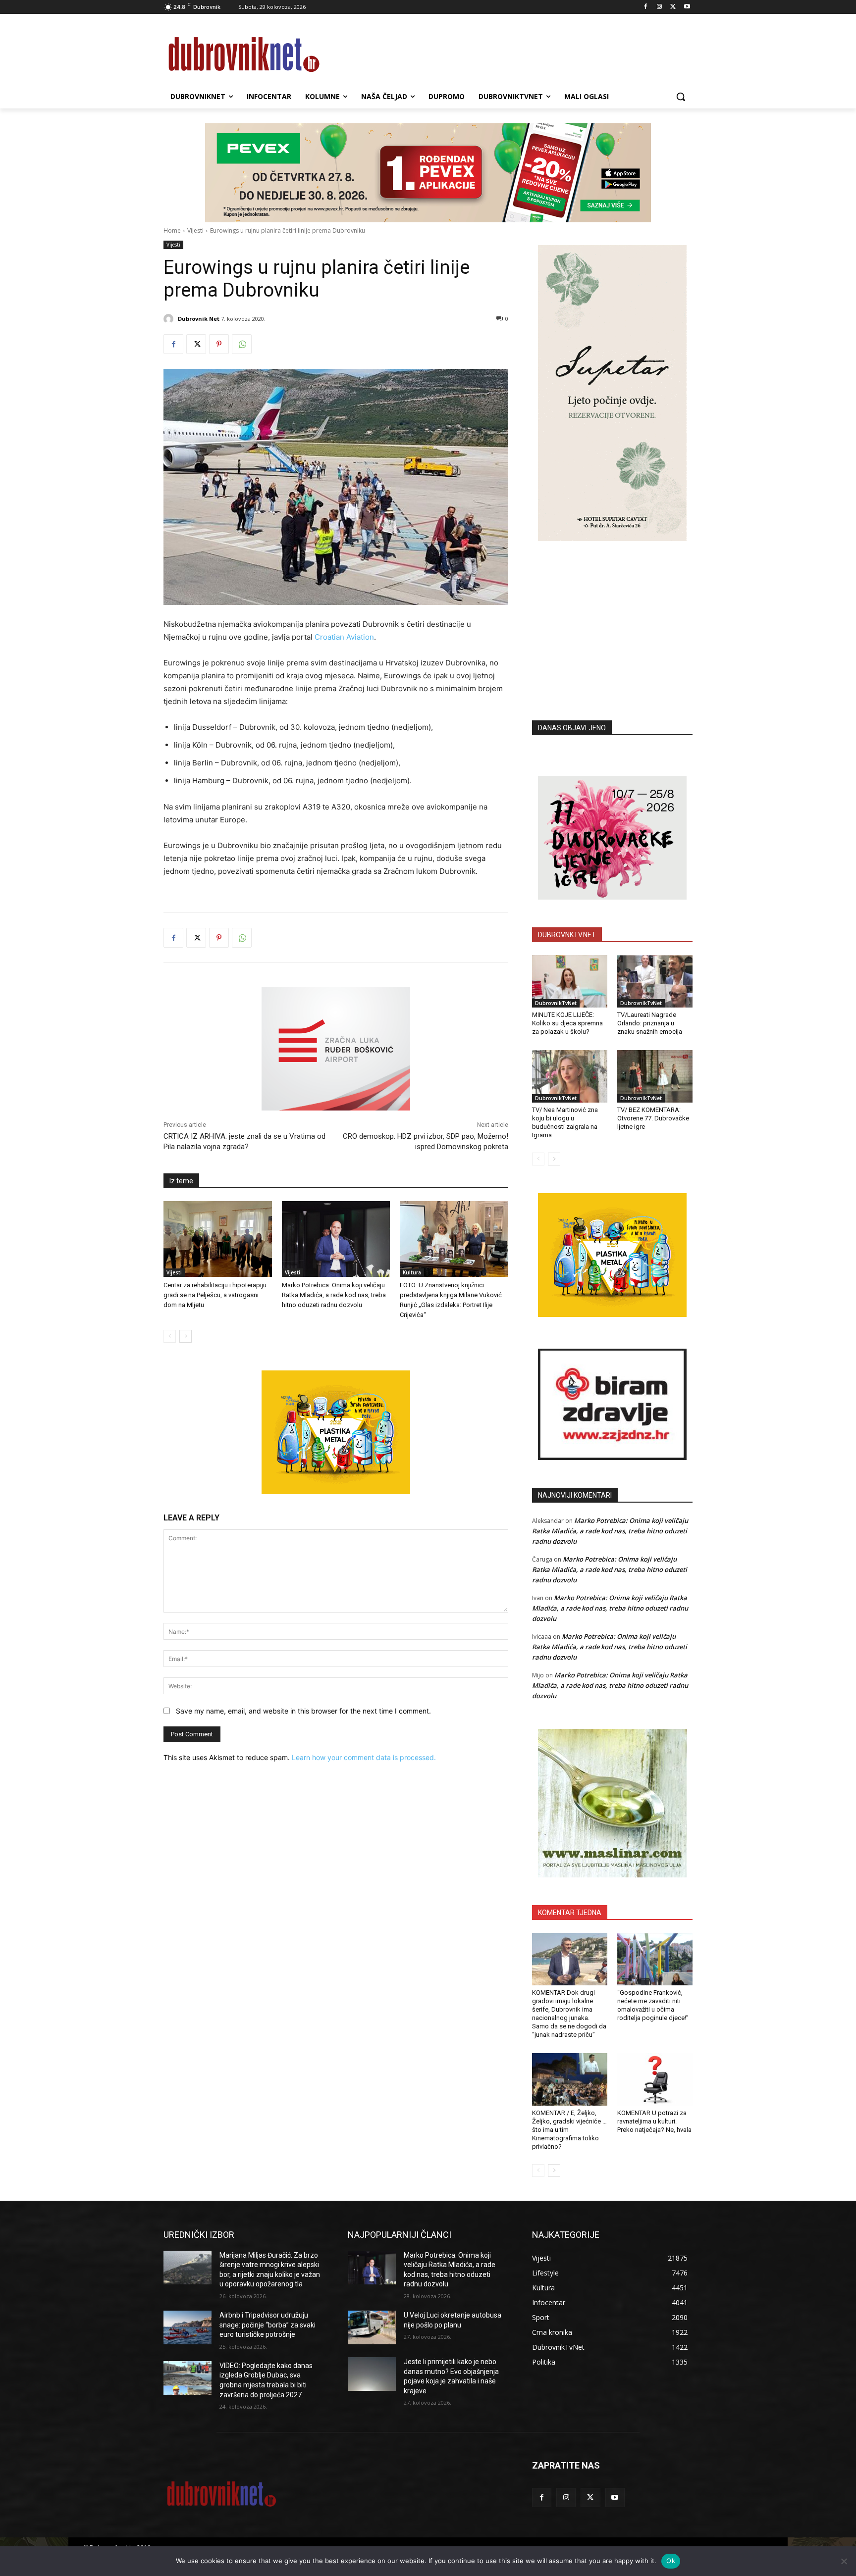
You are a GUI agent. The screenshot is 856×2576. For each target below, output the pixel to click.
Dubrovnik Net (199, 319)
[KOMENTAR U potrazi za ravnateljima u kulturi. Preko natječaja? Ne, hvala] (655, 2079)
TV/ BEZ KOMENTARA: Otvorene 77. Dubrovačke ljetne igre (653, 1118)
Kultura (412, 1272)
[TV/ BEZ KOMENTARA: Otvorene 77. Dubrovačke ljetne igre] (655, 1076)
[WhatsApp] (242, 344)
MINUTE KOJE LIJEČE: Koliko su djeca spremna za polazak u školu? (567, 1023)
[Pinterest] (219, 344)
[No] (844, 2561)
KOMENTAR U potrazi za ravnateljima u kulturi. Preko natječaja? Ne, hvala (654, 2121)
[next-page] (186, 1336)
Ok (671, 2561)
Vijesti (195, 230)
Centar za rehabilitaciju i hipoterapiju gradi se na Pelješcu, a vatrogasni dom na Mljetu (215, 1295)
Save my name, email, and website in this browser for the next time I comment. (303, 1711)
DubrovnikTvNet (556, 1003)
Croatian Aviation (344, 637)
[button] (681, 97)
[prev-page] (170, 1336)
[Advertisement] (612, 616)
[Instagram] (660, 7)
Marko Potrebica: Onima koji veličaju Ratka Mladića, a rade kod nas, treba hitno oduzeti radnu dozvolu (334, 1295)
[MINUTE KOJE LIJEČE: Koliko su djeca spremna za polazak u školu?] (570, 981)
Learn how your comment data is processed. (364, 1757)
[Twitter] (673, 7)
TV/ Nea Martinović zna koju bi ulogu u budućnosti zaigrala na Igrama (565, 1122)
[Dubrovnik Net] (170, 319)
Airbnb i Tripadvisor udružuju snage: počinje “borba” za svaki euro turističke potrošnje (267, 2325)
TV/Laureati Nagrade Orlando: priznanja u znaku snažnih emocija (650, 1023)
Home (172, 230)
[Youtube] (687, 7)
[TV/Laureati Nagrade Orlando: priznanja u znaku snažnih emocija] (655, 981)
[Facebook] (646, 7)
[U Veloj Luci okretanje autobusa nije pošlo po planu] (372, 2327)
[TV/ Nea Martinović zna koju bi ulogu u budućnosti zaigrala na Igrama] (570, 1076)
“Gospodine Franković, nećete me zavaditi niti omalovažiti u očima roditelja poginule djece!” (653, 2005)
